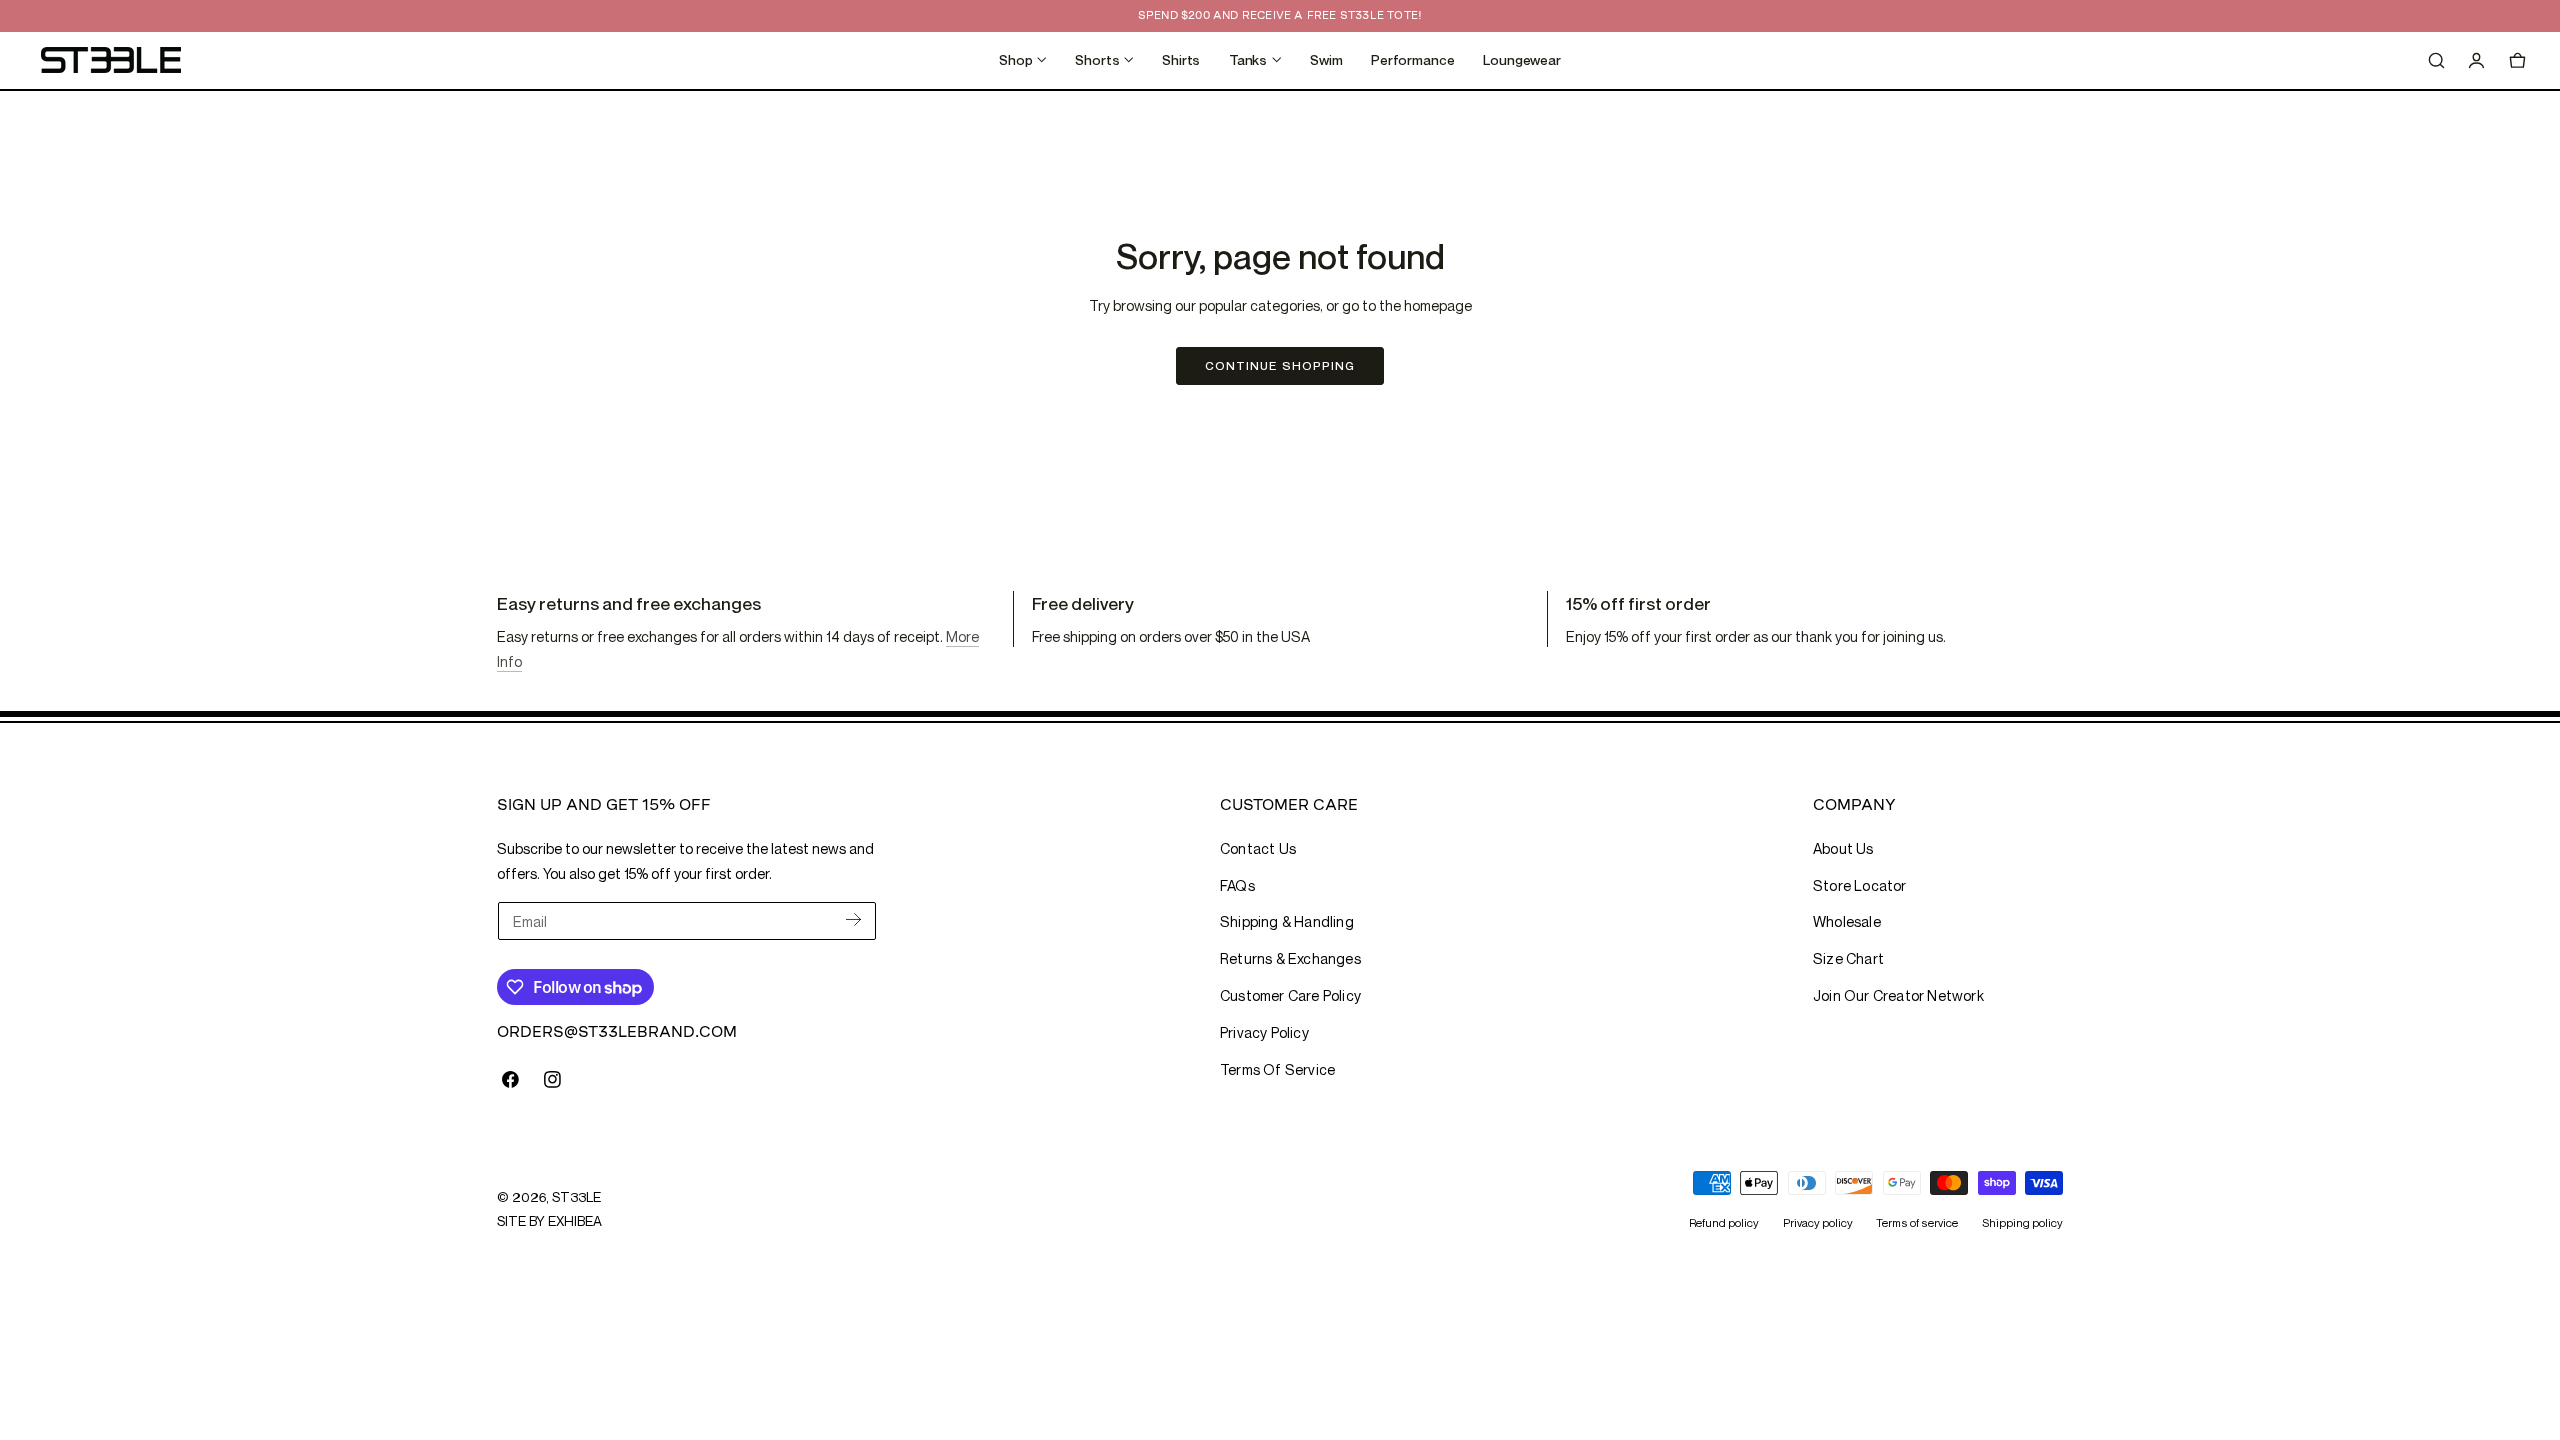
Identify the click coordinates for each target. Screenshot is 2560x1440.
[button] (2436, 60)
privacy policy (1264, 1032)
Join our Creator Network (1898, 995)
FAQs (1237, 885)
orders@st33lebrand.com (617, 1031)
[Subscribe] (853, 919)
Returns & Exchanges (1290, 958)
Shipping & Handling (1287, 921)
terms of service (1277, 1069)
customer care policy (1290, 995)
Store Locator (1860, 885)
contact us (1258, 848)
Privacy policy (1818, 1222)
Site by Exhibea (549, 1221)
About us (1843, 848)
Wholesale (1847, 921)
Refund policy (1724, 1222)
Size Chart (1848, 958)
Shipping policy (2022, 1222)
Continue (1280, 365)
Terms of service (1917, 1222)
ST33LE (576, 1197)
